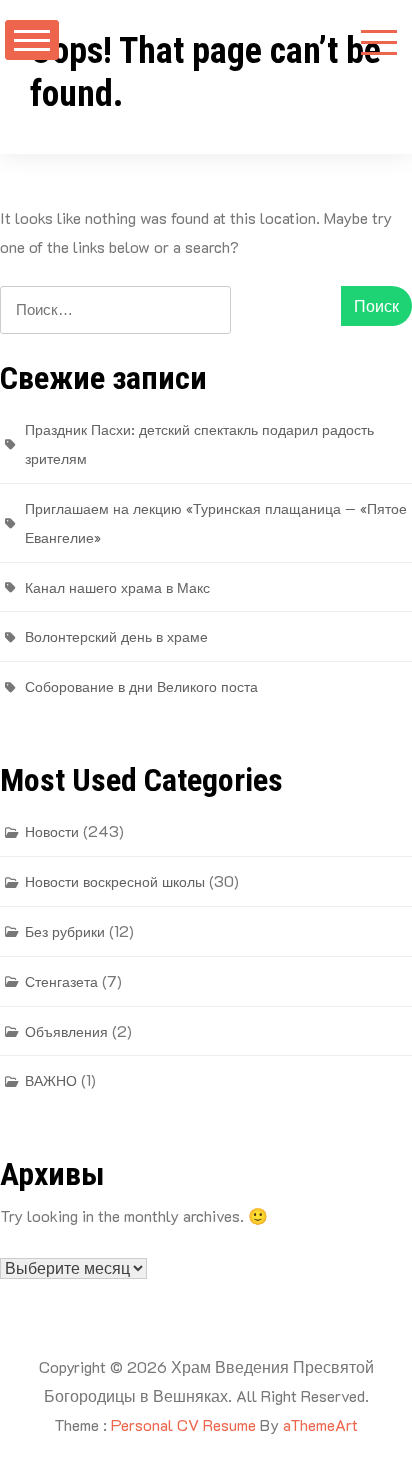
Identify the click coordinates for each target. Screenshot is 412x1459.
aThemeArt (320, 1424)
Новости (52, 831)
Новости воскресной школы (115, 881)
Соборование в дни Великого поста (141, 686)
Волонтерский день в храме (116, 636)
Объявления (66, 1031)
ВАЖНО (51, 1080)
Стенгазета (61, 981)
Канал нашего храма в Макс (117, 587)
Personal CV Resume (183, 1424)
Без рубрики (65, 931)
